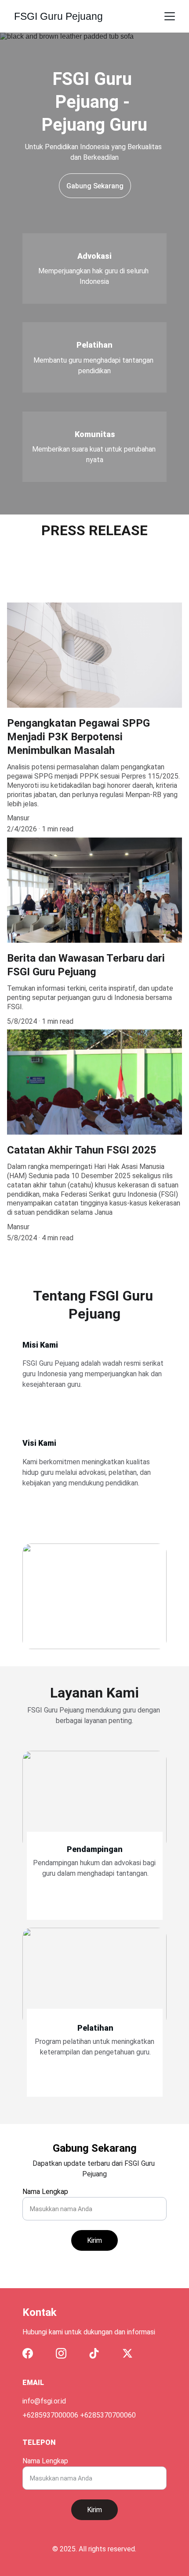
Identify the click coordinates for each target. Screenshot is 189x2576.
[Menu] (170, 16)
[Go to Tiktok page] (94, 2353)
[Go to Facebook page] (28, 2353)
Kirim (94, 2240)
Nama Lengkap (45, 2192)
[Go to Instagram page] (61, 2353)
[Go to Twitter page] (127, 2353)
